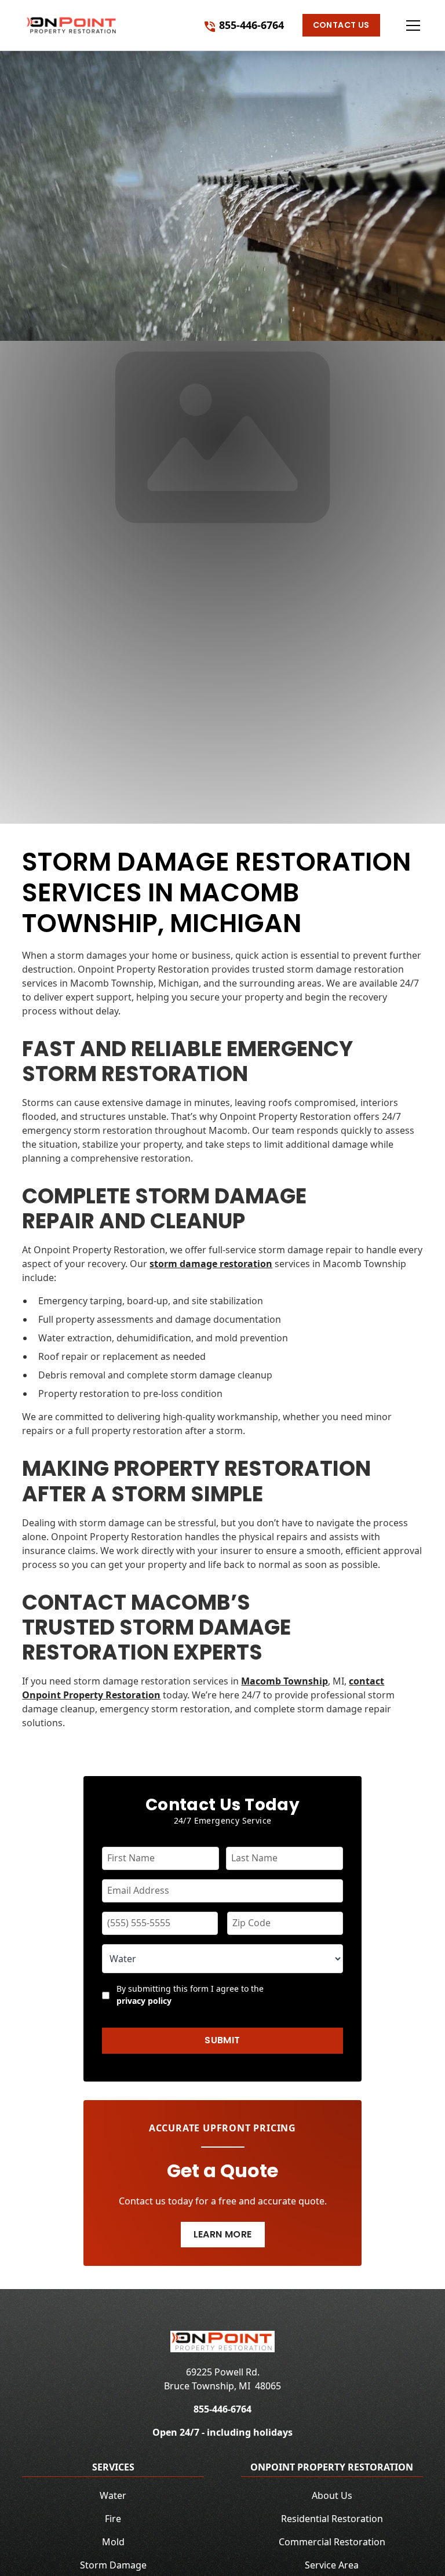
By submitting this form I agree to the (190, 1995)
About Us (332, 2495)
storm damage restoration (211, 1264)
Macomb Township (284, 1681)
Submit (222, 2040)
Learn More (223, 2234)
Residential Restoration (332, 2519)
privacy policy (144, 2001)
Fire (113, 2519)
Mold (113, 2542)
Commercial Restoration (332, 2542)
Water (113, 2495)
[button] (402, 26)
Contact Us (341, 25)
